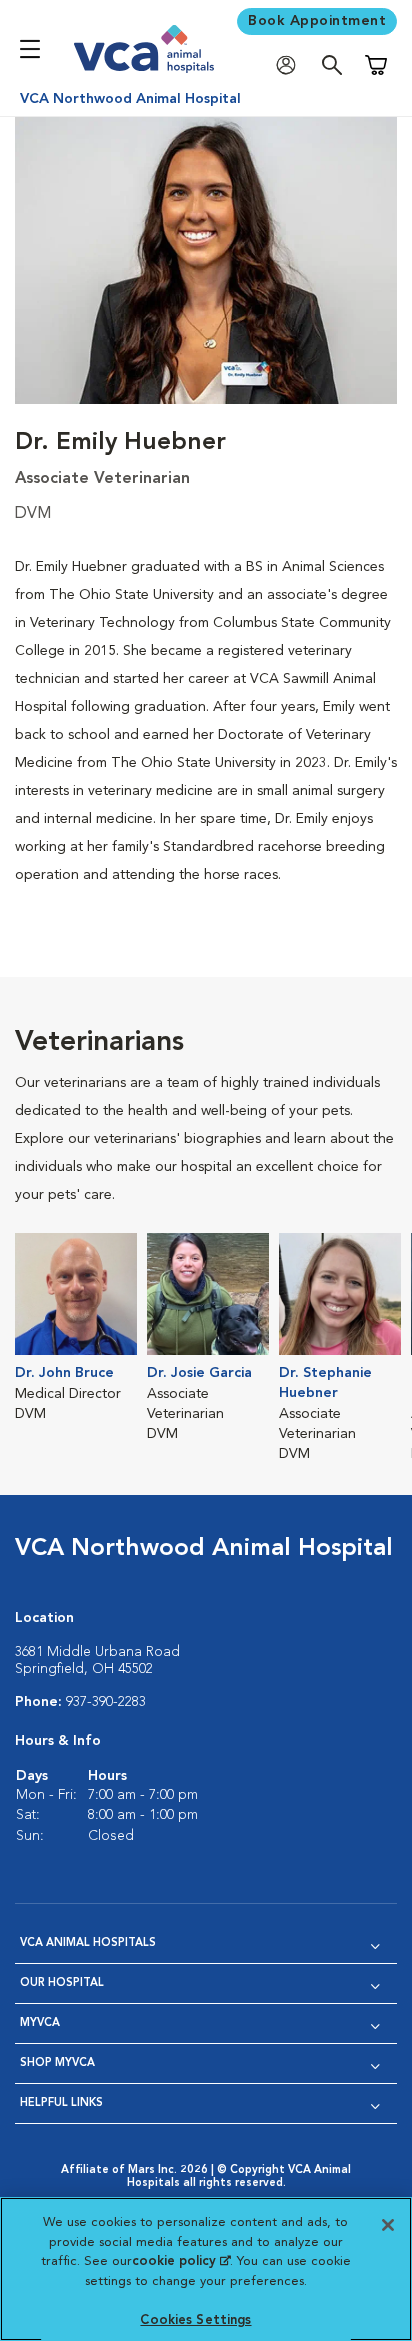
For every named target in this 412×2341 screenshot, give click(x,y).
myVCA (40, 2023)
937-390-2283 (106, 1702)
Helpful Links (61, 2103)
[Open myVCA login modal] (291, 65)
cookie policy (181, 2261)
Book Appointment (317, 21)
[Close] (388, 2225)
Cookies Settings (195, 2320)
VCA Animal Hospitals (88, 1943)
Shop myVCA (57, 2063)
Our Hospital (62, 1983)
